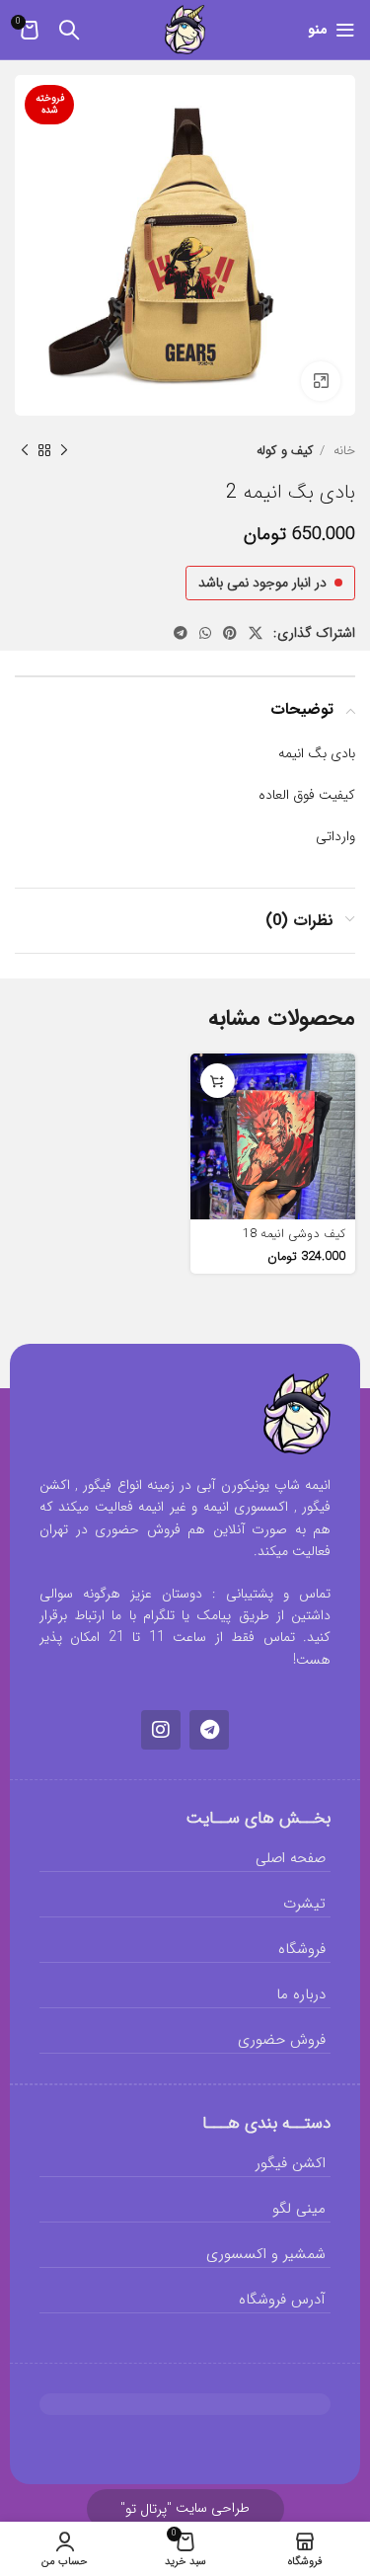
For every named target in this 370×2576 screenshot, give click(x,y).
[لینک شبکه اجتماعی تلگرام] (181, 633)
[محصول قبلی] (64, 451)
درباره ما (301, 1994)
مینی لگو (299, 2209)
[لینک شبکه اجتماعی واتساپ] (205, 633)
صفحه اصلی (291, 1858)
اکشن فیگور (291, 2163)
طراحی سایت (185, 2508)
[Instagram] (161, 1730)
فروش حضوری (282, 2040)
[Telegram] (209, 1730)
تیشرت (304, 1904)
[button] (218, 1081)
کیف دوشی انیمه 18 (294, 1234)
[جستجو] (69, 30)
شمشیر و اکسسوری (266, 2254)
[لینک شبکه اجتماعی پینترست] (230, 633)
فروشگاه (302, 1949)
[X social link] (256, 633)
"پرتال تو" (146, 2509)
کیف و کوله (285, 451)
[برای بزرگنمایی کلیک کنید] (321, 381)
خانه (342, 451)
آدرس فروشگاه (282, 2300)
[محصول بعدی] (25, 451)
